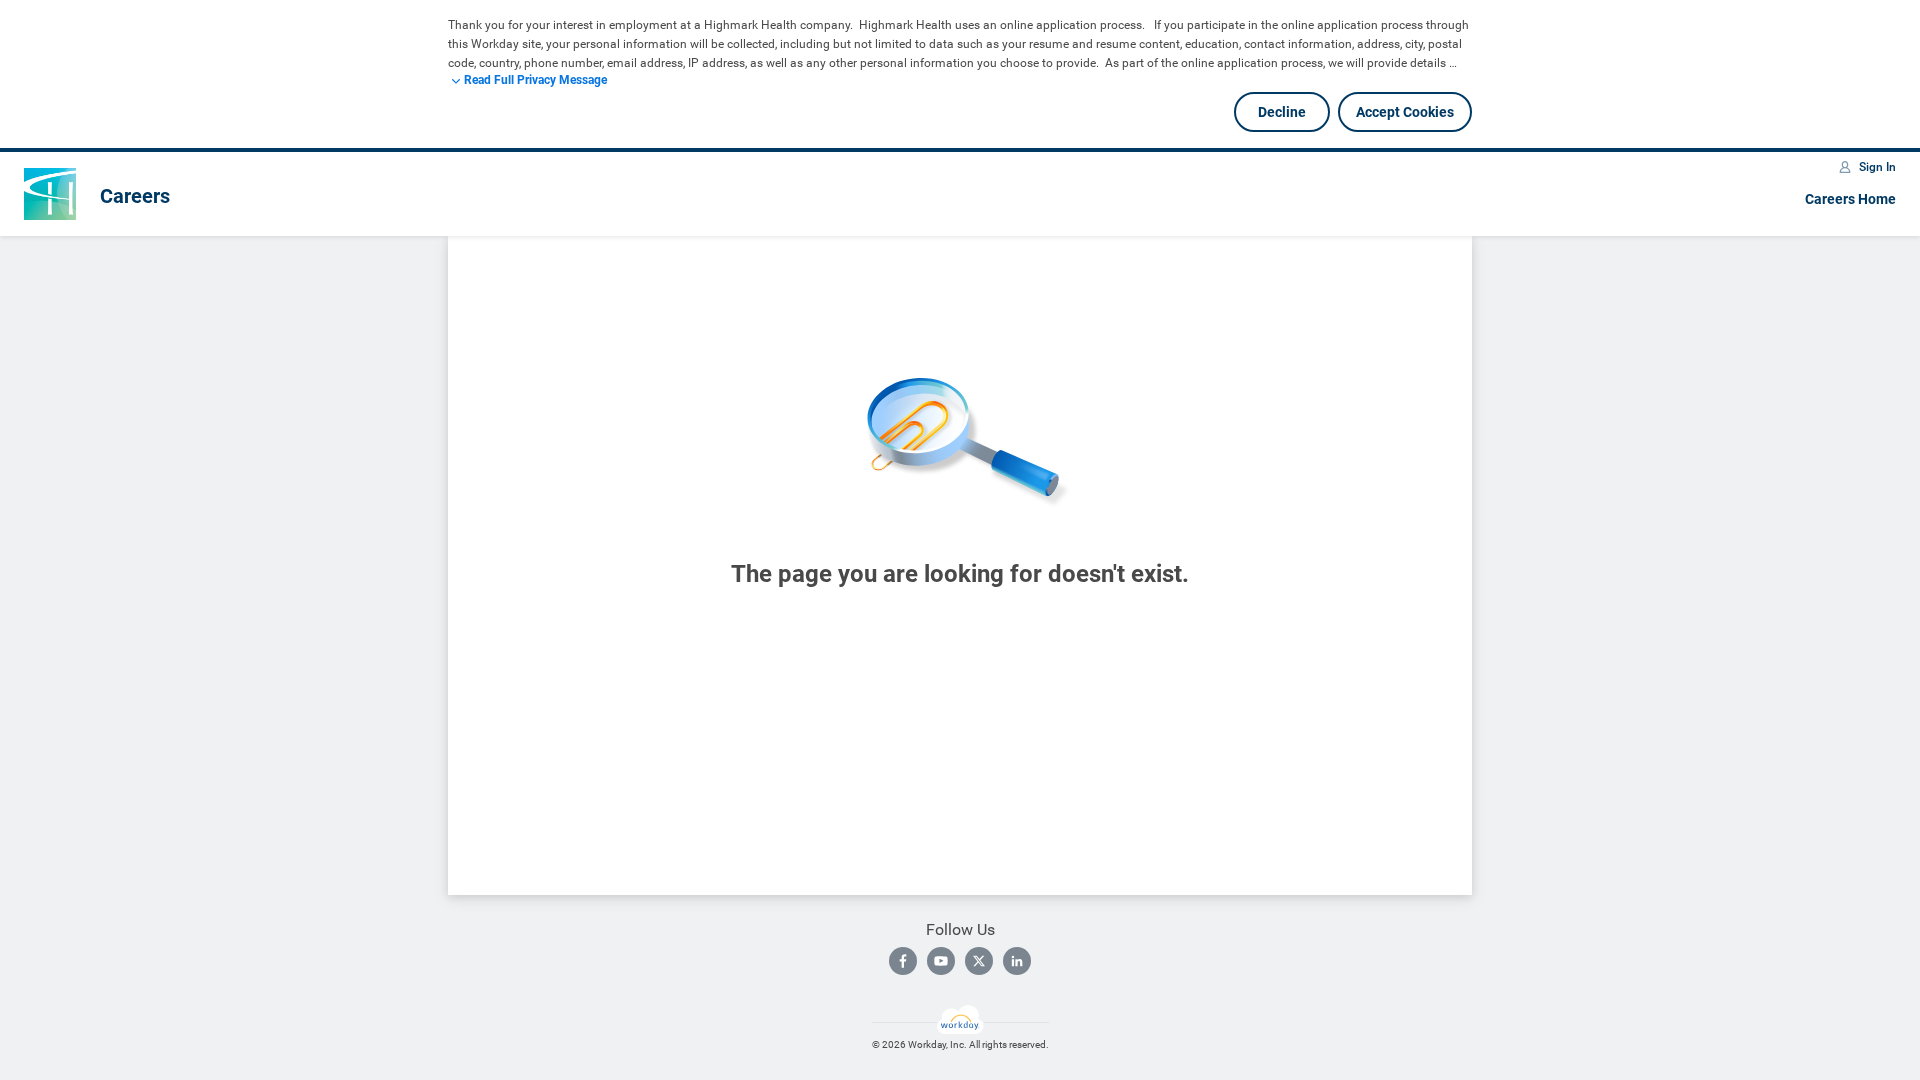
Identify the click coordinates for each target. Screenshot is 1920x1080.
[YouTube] (941, 961)
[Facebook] (903, 961)
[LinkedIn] (1017, 961)
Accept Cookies (1405, 112)
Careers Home (1850, 199)
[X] (979, 961)
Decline (1282, 112)
